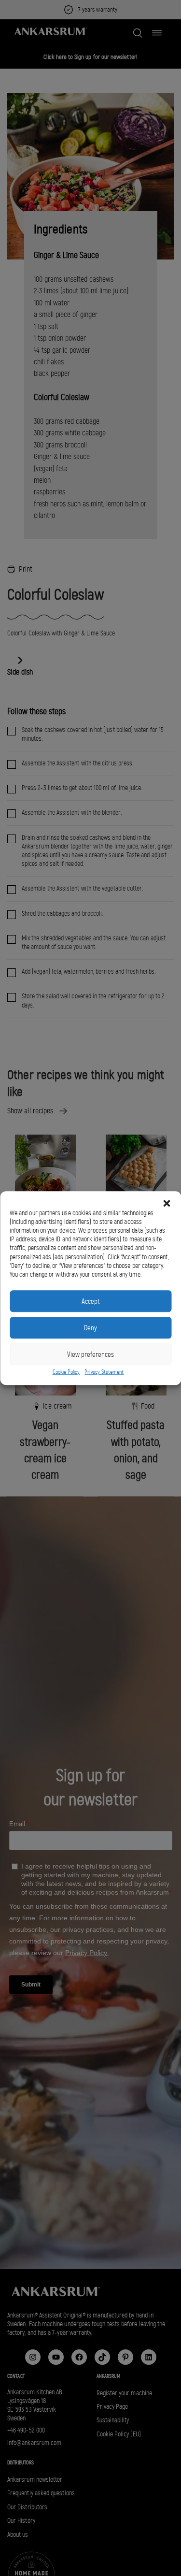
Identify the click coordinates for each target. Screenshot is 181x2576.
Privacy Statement (104, 1372)
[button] (167, 1203)
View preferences (90, 1354)
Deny (90, 1328)
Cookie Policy (66, 1372)
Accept (90, 1301)
